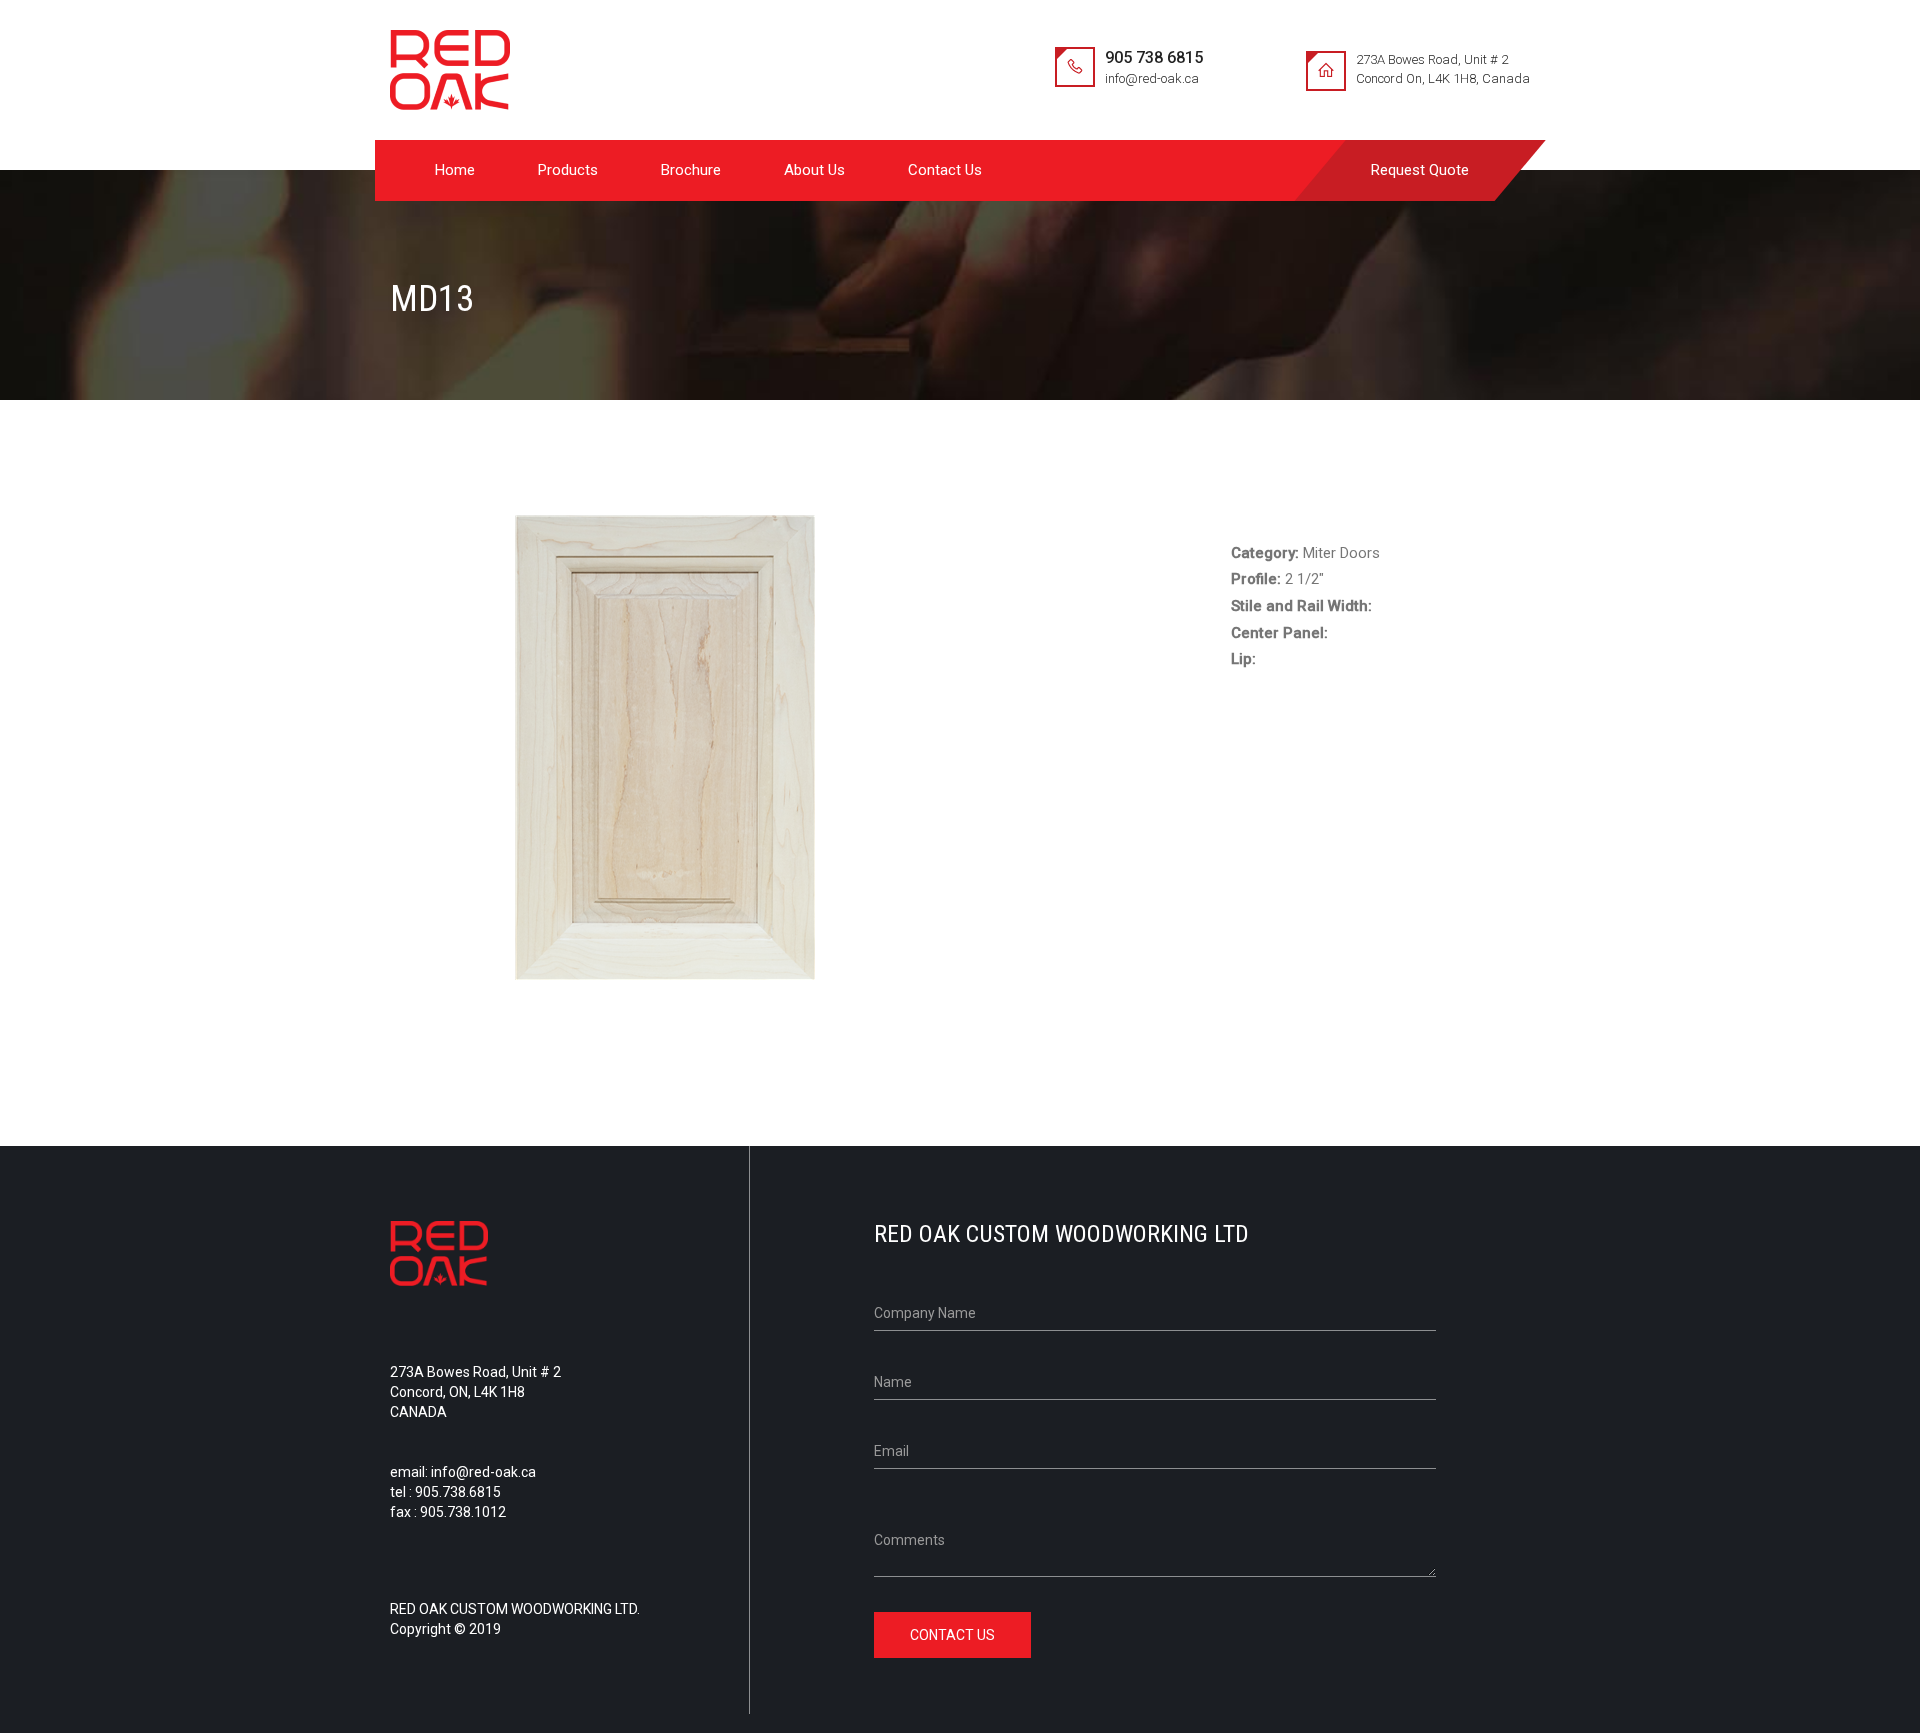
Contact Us (945, 170)
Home (455, 170)
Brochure (691, 170)
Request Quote (1420, 170)
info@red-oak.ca (1152, 78)
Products (568, 170)
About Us (814, 170)
